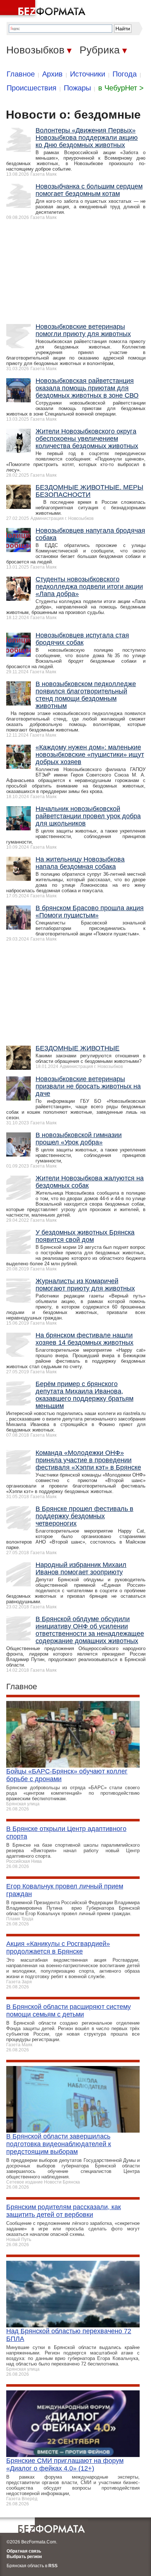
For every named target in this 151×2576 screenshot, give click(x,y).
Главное (21, 74)
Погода (125, 74)
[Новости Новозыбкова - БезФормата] (44, 9)
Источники (88, 74)
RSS (53, 2566)
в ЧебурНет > (121, 88)
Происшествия (32, 88)
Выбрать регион (24, 2557)
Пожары (77, 88)
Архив (52, 74)
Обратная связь (24, 2551)
